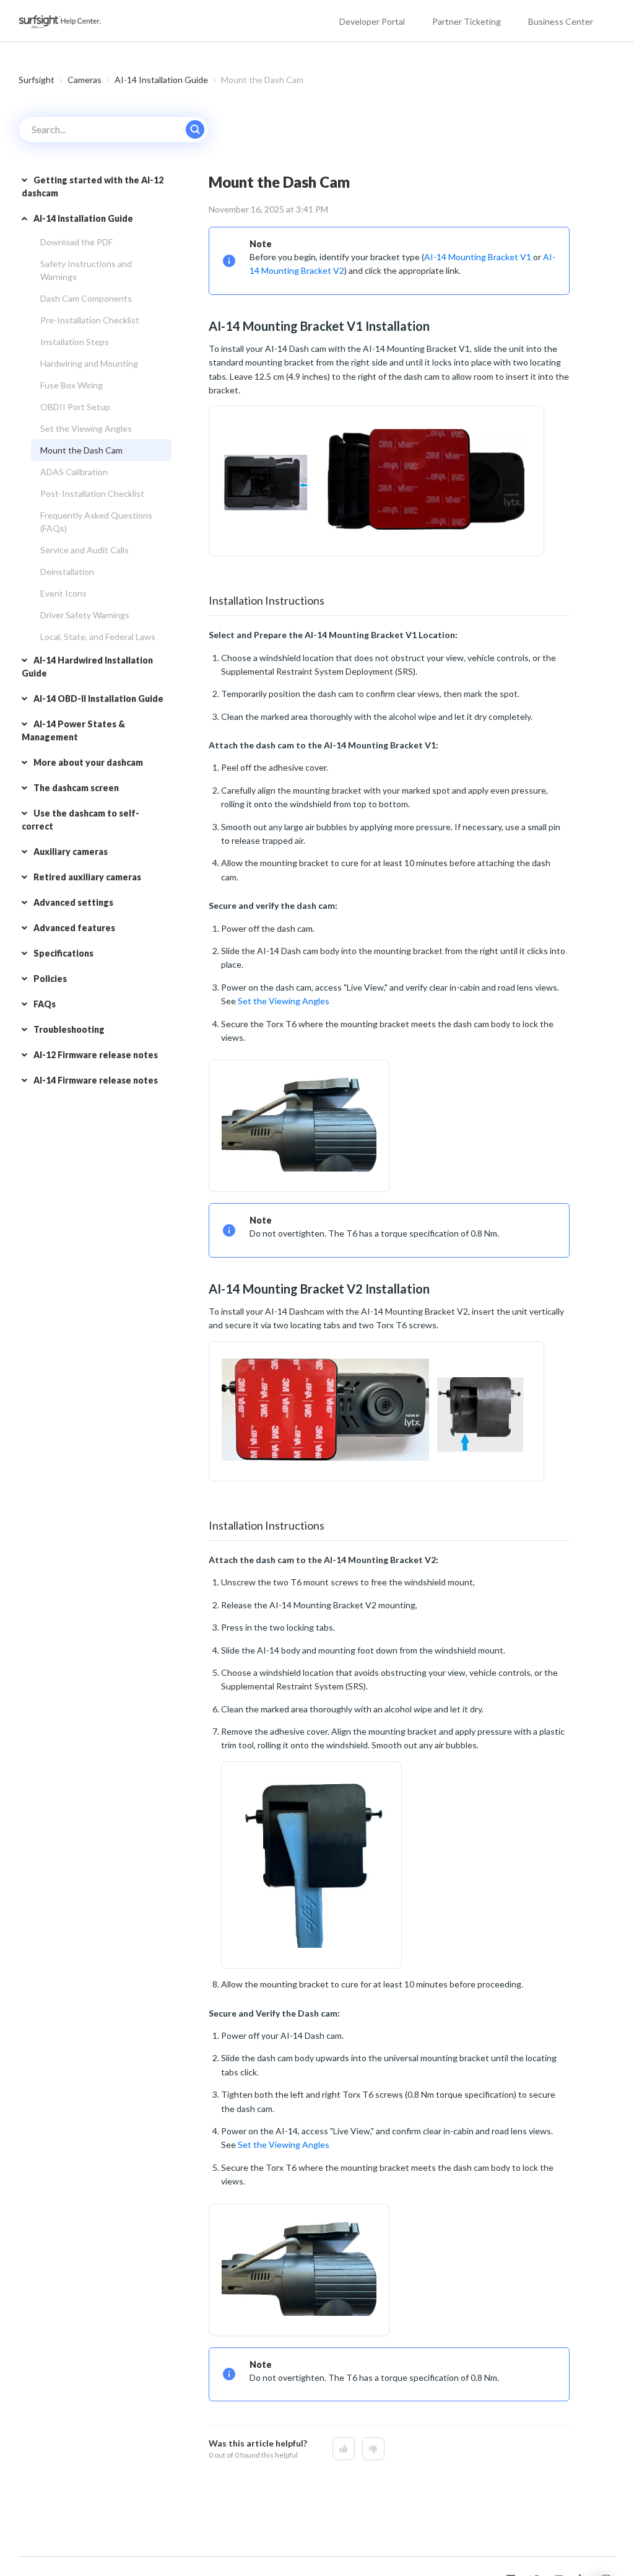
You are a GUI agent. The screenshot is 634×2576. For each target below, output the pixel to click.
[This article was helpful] (344, 2449)
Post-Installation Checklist (92, 493)
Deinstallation (67, 572)
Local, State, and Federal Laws (98, 637)
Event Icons (63, 593)
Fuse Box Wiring (72, 385)
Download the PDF (76, 242)
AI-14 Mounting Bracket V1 (478, 257)
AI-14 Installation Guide (161, 80)
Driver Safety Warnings (85, 615)
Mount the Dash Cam (81, 450)
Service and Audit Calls (85, 550)
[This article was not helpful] (373, 2449)
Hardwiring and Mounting (89, 363)
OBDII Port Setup (75, 407)
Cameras (85, 80)
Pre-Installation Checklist (90, 320)
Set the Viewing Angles (86, 428)
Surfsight (37, 80)
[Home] (61, 21)
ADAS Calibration (74, 472)
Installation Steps (75, 342)
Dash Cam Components (86, 298)
